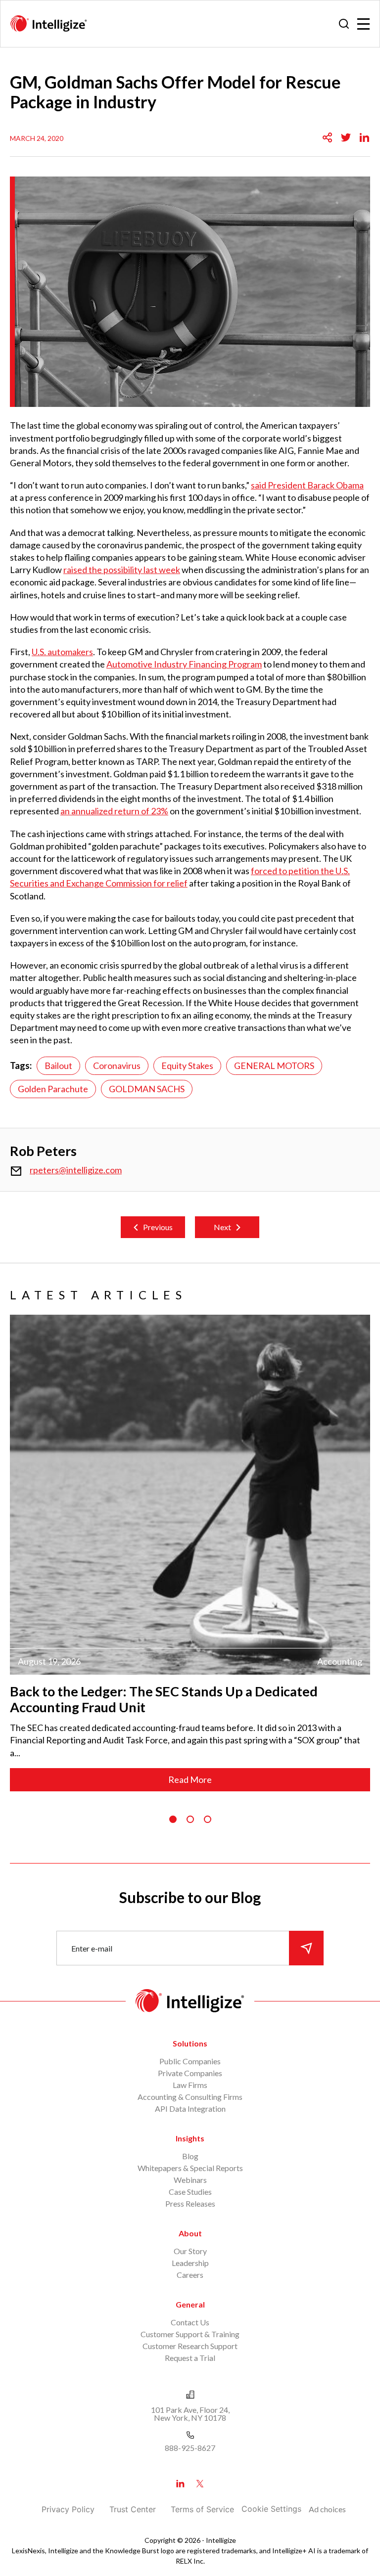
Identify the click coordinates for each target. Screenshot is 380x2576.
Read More (190, 1779)
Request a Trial (190, 2358)
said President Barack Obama (307, 485)
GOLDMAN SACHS (147, 1089)
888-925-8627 (190, 2448)
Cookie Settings (271, 2509)
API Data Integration (190, 2109)
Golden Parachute (53, 1089)
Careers (190, 2275)
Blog (190, 2156)
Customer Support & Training (190, 2334)
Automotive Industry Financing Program (184, 664)
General (190, 2304)
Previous (158, 1227)
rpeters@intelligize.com (76, 1170)
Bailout (58, 1066)
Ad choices (327, 2509)
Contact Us (190, 2322)
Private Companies (190, 2073)
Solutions (190, 2043)
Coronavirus (117, 1066)
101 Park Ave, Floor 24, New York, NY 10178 (190, 2414)
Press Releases (190, 2203)
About (190, 2233)
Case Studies (190, 2192)
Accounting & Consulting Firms (190, 2097)
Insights (190, 2138)
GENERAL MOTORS (274, 1066)
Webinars (190, 2180)
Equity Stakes (187, 1066)
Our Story (190, 2251)
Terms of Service (202, 2509)
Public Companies (190, 2061)
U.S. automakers (62, 652)
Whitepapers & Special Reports (190, 2168)
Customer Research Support (190, 2346)
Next (222, 1227)
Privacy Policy (68, 2509)
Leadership (190, 2263)
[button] (173, 1819)
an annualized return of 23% (114, 811)
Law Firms (190, 2085)
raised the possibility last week (122, 570)
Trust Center (133, 2509)
